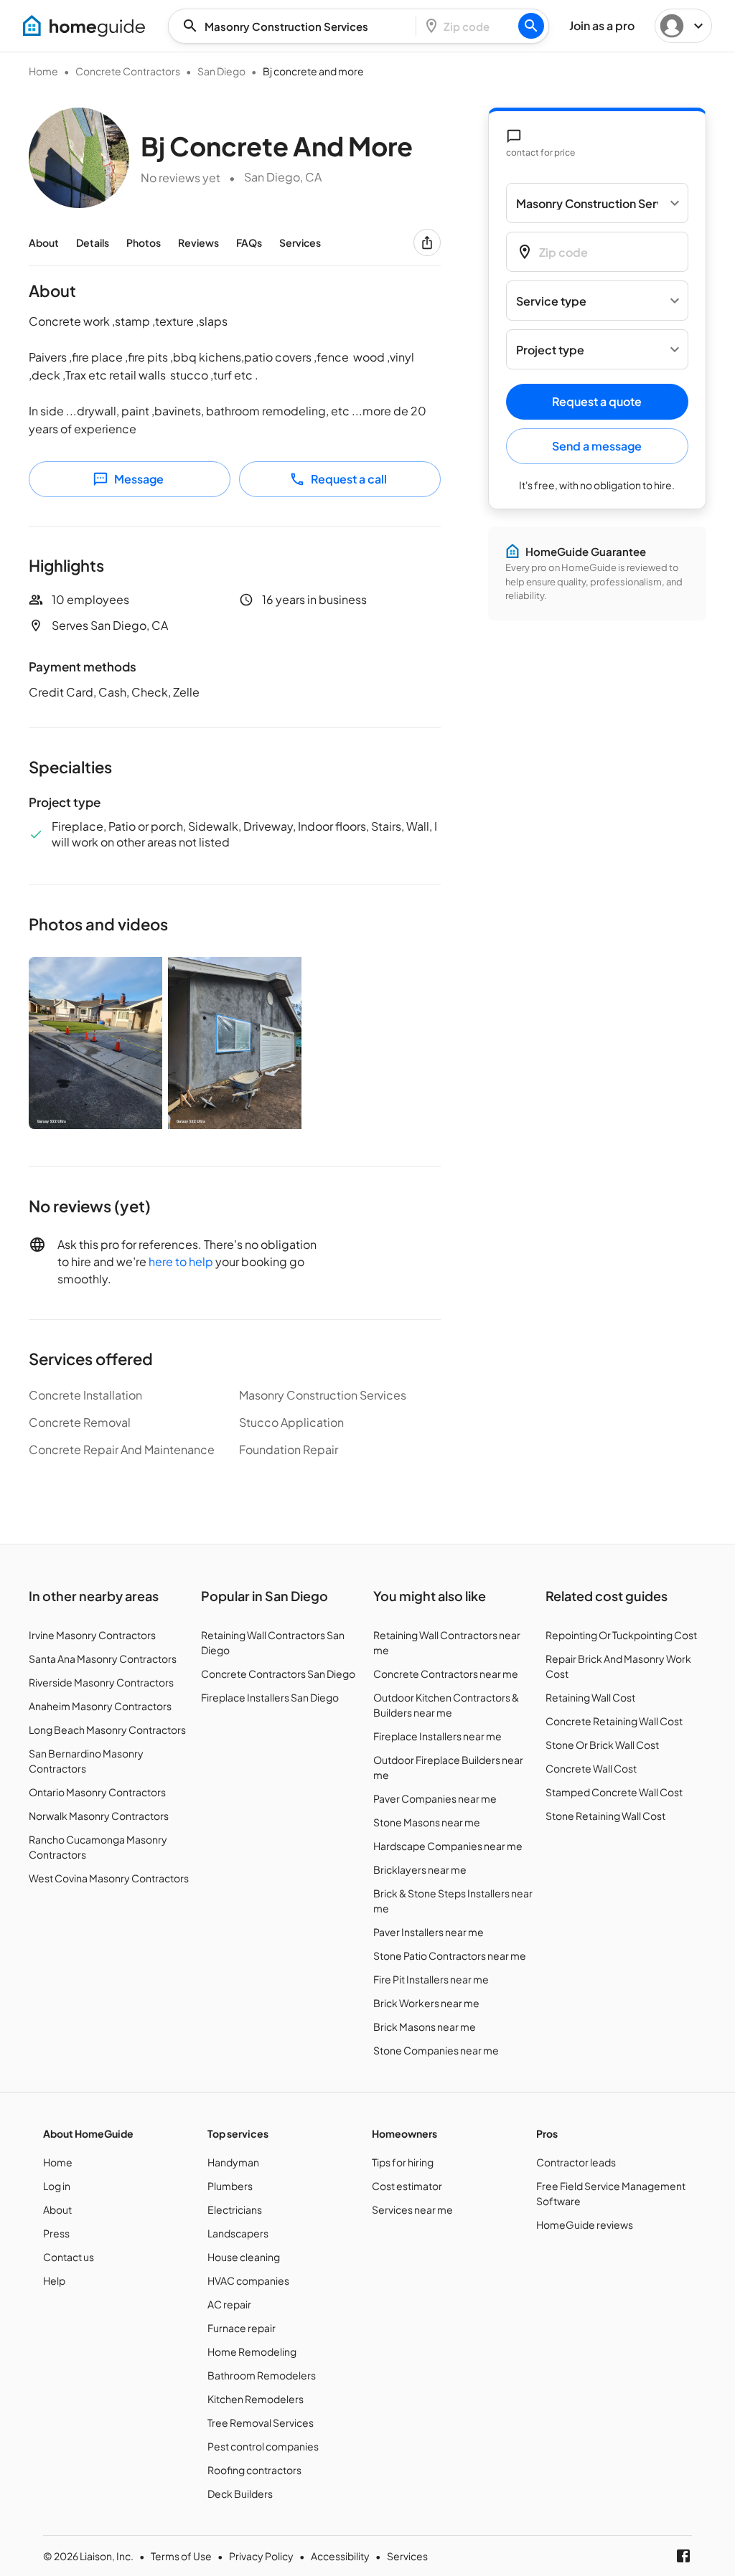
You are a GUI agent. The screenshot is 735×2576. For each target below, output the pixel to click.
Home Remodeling (252, 2351)
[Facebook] (683, 2556)
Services (300, 242)
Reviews (198, 242)
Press (56, 2233)
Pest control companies (263, 2446)
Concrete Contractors (128, 71)
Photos (144, 242)
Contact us (69, 2257)
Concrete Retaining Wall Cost (614, 1721)
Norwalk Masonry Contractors (99, 1816)
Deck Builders (240, 2494)
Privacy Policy (261, 2556)
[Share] (427, 242)
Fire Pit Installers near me (431, 1979)
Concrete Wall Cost (591, 1768)
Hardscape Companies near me (448, 1846)
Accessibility (340, 2556)
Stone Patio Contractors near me (450, 1955)
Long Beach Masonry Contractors (107, 1730)
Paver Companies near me (435, 1798)
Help (54, 2280)
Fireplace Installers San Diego (270, 1697)
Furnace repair (242, 2328)
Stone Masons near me (427, 1822)
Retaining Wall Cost (590, 1697)
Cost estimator (407, 2186)
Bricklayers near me (420, 1869)
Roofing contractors (254, 2470)
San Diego (221, 71)
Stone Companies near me (436, 2050)
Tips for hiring (403, 2162)
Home (43, 71)
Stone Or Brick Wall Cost (602, 1745)
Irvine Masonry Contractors (92, 1635)
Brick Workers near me (426, 2003)
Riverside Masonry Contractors (101, 1682)
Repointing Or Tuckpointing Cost (621, 1635)
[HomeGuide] (84, 26)
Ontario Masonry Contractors (97, 1792)
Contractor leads (576, 2162)
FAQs (249, 242)
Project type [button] (550, 350)
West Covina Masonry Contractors (109, 1878)
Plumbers (230, 2186)
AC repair (229, 2304)
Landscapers (238, 2233)
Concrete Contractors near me (446, 1674)
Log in (57, 2186)
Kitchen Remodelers (256, 2399)
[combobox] (296, 26)
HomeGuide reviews (585, 2224)
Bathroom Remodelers (262, 2375)
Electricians (235, 2209)
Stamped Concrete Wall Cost (614, 1792)
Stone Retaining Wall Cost (605, 1816)
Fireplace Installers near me (437, 1736)
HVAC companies (248, 2280)
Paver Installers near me (429, 1932)
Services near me (412, 2209)
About (44, 242)
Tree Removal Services (261, 2422)
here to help (181, 1261)
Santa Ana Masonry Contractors (103, 1659)
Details (93, 242)
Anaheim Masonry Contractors (100, 1706)
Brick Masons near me (425, 2027)
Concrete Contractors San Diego (278, 1674)
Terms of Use (181, 2556)
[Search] (531, 26)
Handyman (233, 2162)
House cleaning (244, 2257)
